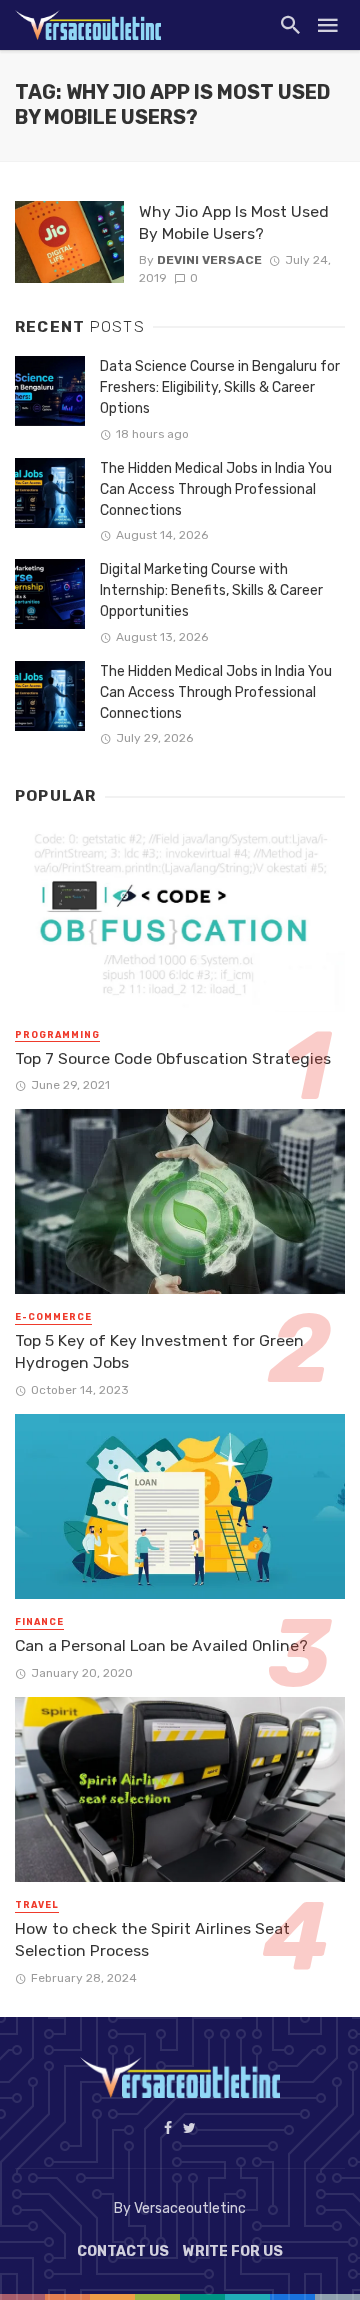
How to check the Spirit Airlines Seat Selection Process (152, 1939)
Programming (57, 1035)
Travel (37, 1905)
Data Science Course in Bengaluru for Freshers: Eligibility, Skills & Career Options (220, 387)
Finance (39, 1622)
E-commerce (53, 1317)
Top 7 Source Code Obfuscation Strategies (173, 1058)
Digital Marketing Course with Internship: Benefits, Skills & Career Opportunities (211, 590)
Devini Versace (209, 260)
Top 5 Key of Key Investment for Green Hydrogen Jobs (159, 1351)
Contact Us (123, 2251)
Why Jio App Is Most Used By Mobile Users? (234, 222)
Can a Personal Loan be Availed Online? (161, 1645)
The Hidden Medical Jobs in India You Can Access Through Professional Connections (216, 489)
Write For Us (233, 2251)
